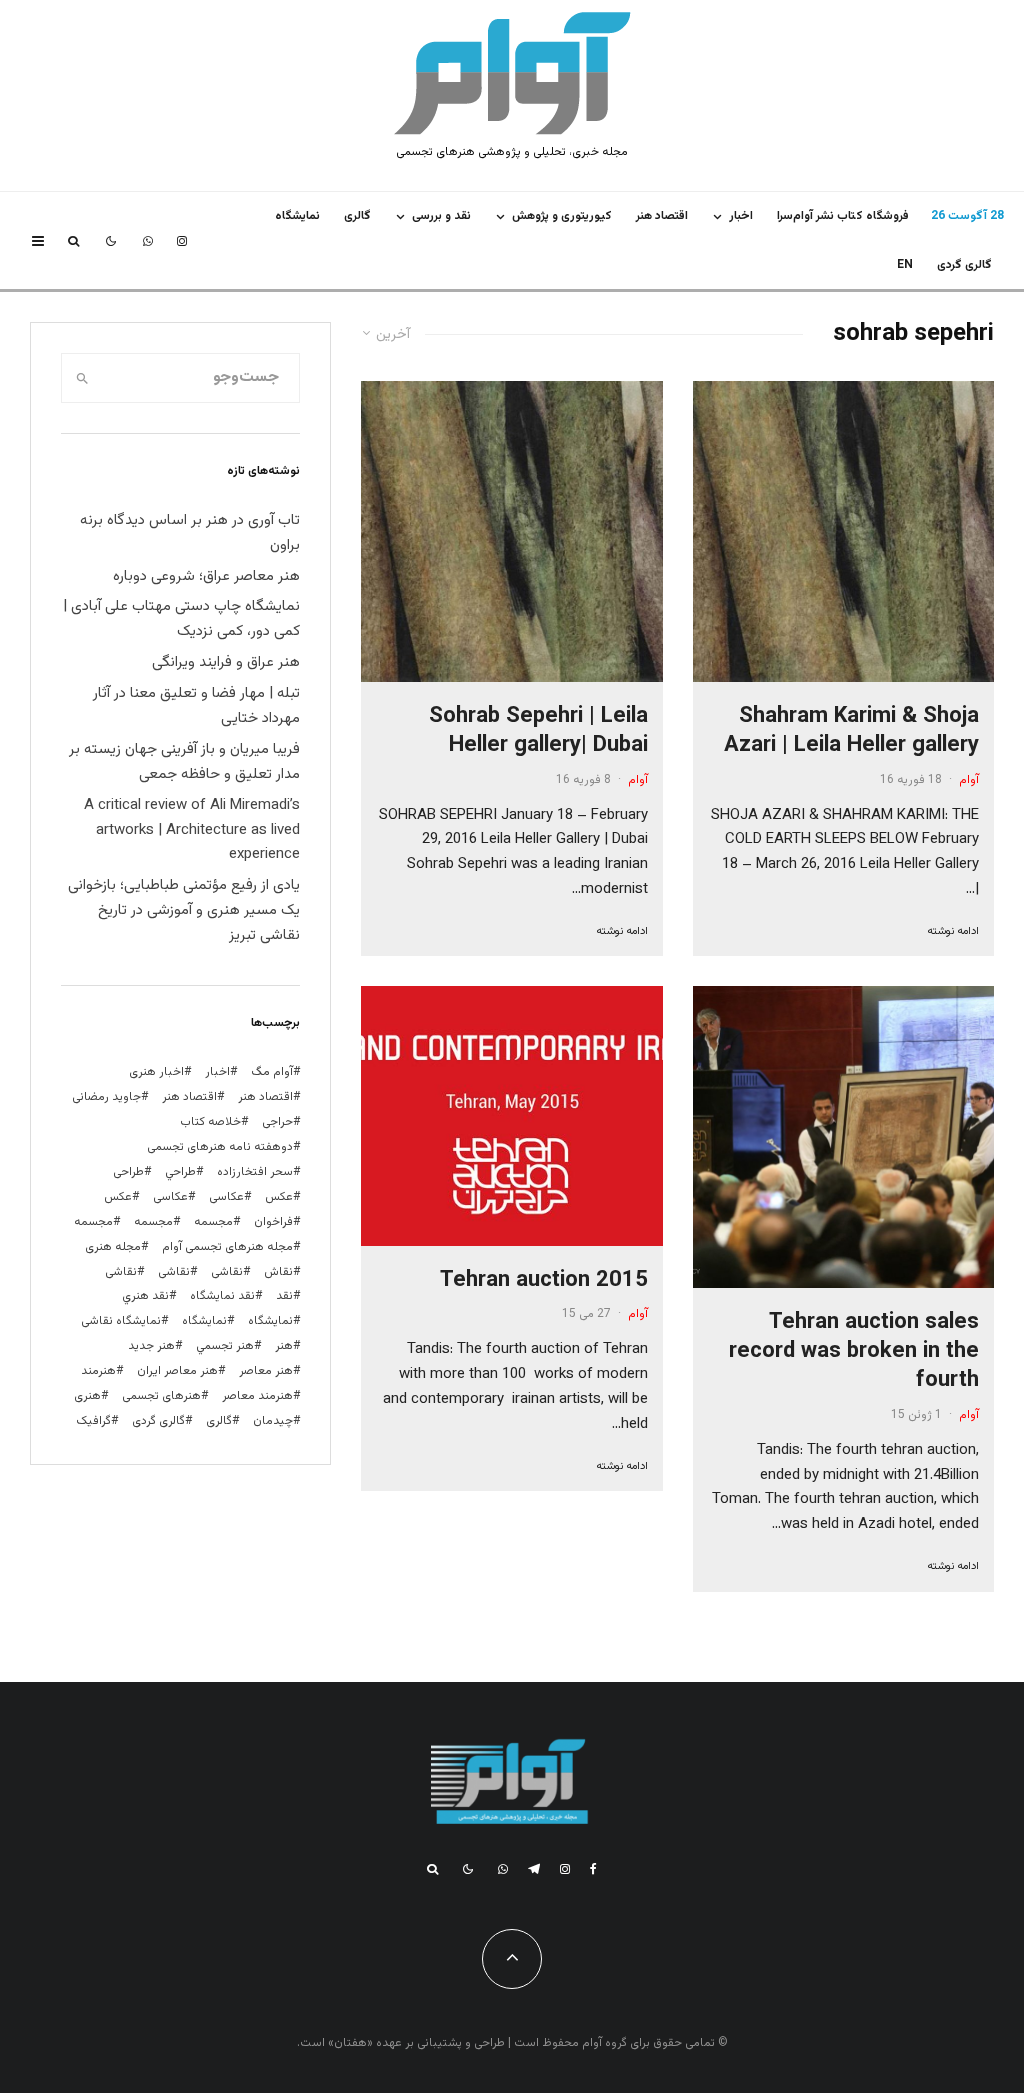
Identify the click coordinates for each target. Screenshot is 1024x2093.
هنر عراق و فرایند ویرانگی (226, 662)
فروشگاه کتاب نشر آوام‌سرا (843, 216)
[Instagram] (182, 241)
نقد (284, 1296)
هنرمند (98, 1371)
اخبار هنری (156, 1072)
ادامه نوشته (953, 931)
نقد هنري (145, 1296)
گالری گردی (964, 265)
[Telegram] (534, 1869)
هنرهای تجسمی (161, 1396)
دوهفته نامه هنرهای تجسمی (220, 1147)
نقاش (278, 1272)
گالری (357, 216)
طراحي (180, 1172)
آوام (969, 780)
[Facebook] (593, 1869)
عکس (118, 1197)
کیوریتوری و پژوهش (562, 216)
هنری (87, 1396)
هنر (284, 1346)
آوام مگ (272, 1072)
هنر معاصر (266, 1371)
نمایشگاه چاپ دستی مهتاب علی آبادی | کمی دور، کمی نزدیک (181, 619)
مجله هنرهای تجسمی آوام (227, 1247)
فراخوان (273, 1222)
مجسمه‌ (93, 1222)
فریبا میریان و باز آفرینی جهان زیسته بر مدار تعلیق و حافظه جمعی (184, 762)
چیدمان (273, 1421)
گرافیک (93, 1421)
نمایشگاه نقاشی (121, 1321)
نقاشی (227, 1272)
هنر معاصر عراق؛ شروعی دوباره (206, 576)
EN (905, 265)
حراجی (277, 1122)
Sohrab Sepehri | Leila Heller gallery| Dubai (538, 731)
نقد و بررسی (441, 216)
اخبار (741, 216)
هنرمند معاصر (257, 1396)
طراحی (128, 1172)
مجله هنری (113, 1247)
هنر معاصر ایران (177, 1371)
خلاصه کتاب (210, 1122)
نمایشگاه (204, 1321)
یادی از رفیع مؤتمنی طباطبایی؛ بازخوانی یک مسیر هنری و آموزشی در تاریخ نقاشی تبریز (184, 910)
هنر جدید (151, 1346)
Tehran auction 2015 (544, 1280)
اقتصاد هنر (662, 216)
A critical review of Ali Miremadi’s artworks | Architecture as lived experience (192, 830)
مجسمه (213, 1222)
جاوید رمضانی (106, 1097)
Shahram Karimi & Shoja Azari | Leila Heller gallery (851, 731)
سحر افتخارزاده (255, 1172)
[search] (82, 378)
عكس (279, 1197)
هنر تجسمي (225, 1346)
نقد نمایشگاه (222, 1296)
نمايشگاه (297, 216)
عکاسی (226, 1197)
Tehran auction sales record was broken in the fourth (854, 1352)
